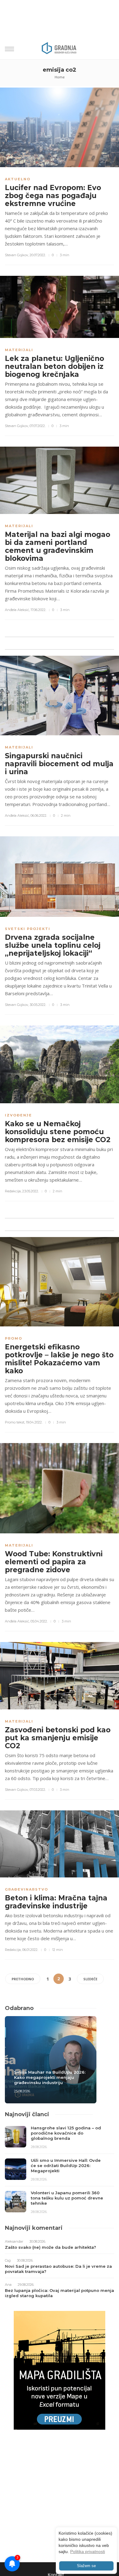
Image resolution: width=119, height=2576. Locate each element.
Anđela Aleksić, (17, 610)
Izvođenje (18, 1115)
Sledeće (90, 1979)
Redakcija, (13, 1191)
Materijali (19, 350)
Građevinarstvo (27, 1889)
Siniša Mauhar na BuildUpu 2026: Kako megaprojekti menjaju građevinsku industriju (50, 2077)
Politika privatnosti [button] (88, 2552)
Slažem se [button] (86, 2566)
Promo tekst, (15, 1422)
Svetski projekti (28, 929)
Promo (14, 1338)
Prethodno (23, 1979)
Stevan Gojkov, (17, 255)
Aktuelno (18, 179)
